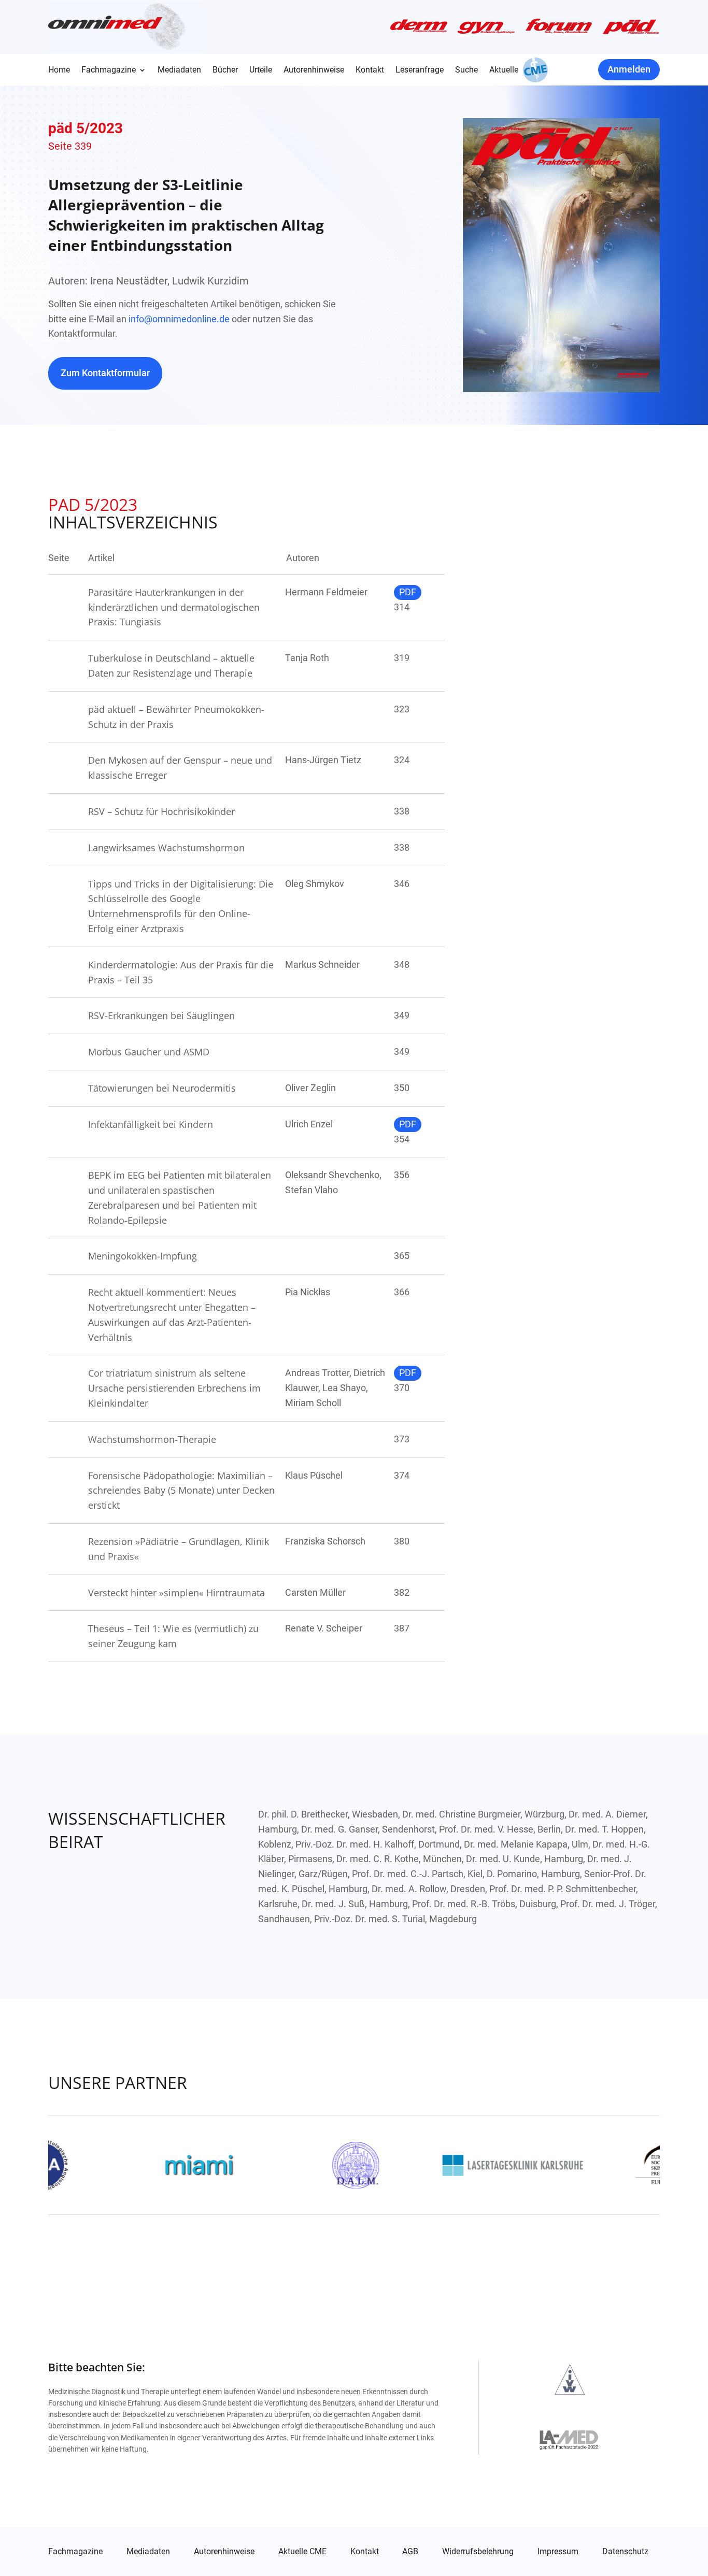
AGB (410, 2552)
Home (59, 70)
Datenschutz (625, 2552)
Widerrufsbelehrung (478, 2552)
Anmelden (629, 69)
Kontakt (370, 70)
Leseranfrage (420, 70)
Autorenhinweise (314, 70)
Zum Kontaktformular (105, 373)
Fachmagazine (109, 70)
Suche (466, 70)
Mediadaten (179, 70)
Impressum (558, 2552)
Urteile (261, 70)
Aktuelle (504, 70)
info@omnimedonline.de (179, 319)
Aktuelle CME (302, 2552)
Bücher (225, 70)
